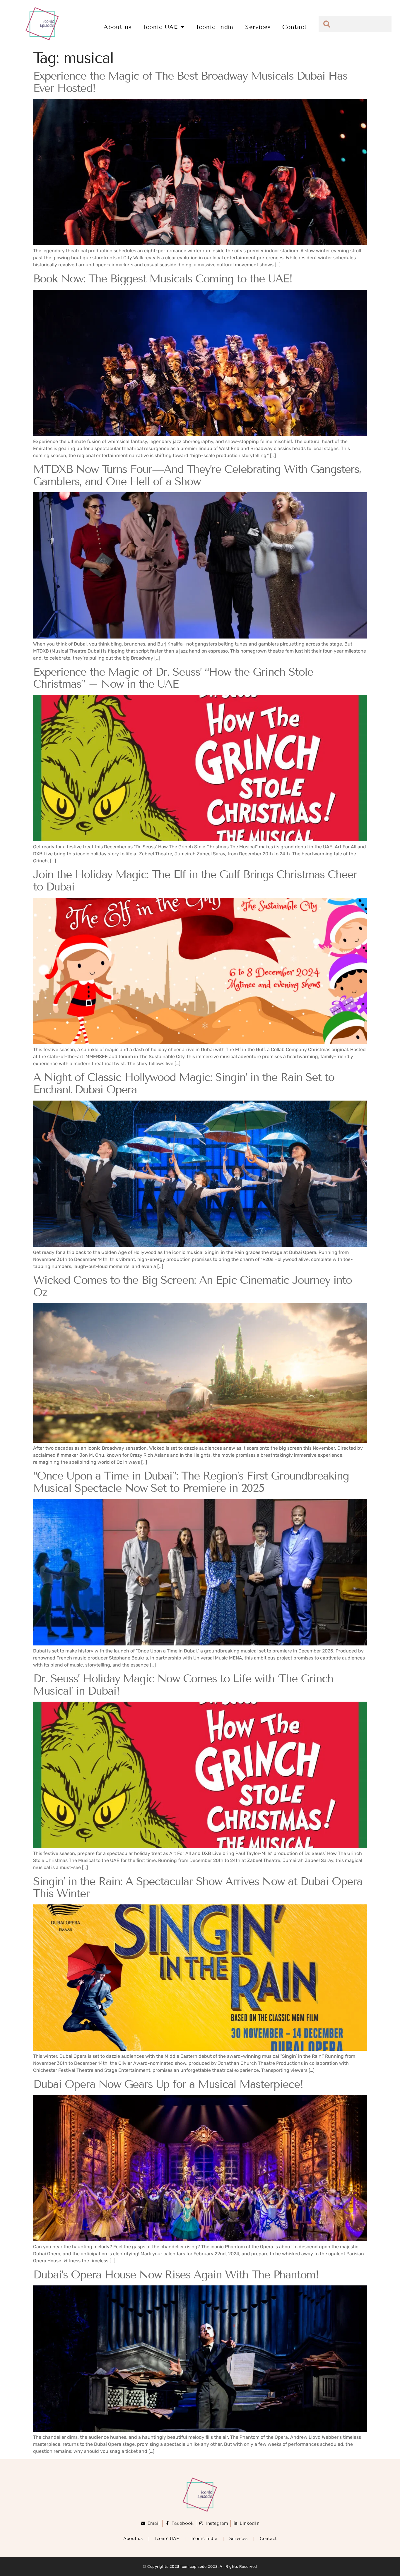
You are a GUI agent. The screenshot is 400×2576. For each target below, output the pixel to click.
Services (258, 27)
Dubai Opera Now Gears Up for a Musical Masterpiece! (168, 2084)
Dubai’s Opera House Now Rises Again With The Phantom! (176, 2275)
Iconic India (215, 27)
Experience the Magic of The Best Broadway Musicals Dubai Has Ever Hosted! (190, 82)
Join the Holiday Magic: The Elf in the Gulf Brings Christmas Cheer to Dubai (195, 881)
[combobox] (355, 24)
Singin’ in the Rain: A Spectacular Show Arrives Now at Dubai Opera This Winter (198, 1888)
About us (118, 27)
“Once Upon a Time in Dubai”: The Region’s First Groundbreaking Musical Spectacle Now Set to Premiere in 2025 (191, 1482)
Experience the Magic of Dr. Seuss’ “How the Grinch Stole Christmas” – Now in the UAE (173, 678)
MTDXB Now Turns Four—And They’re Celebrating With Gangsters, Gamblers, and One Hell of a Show (197, 475)
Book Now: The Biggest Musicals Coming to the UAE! (163, 279)
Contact (294, 27)
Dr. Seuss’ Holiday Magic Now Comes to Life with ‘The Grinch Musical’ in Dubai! (183, 1685)
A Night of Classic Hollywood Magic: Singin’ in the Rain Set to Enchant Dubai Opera (184, 1083)
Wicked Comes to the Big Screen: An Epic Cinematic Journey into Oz (192, 1286)
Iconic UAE (161, 27)
